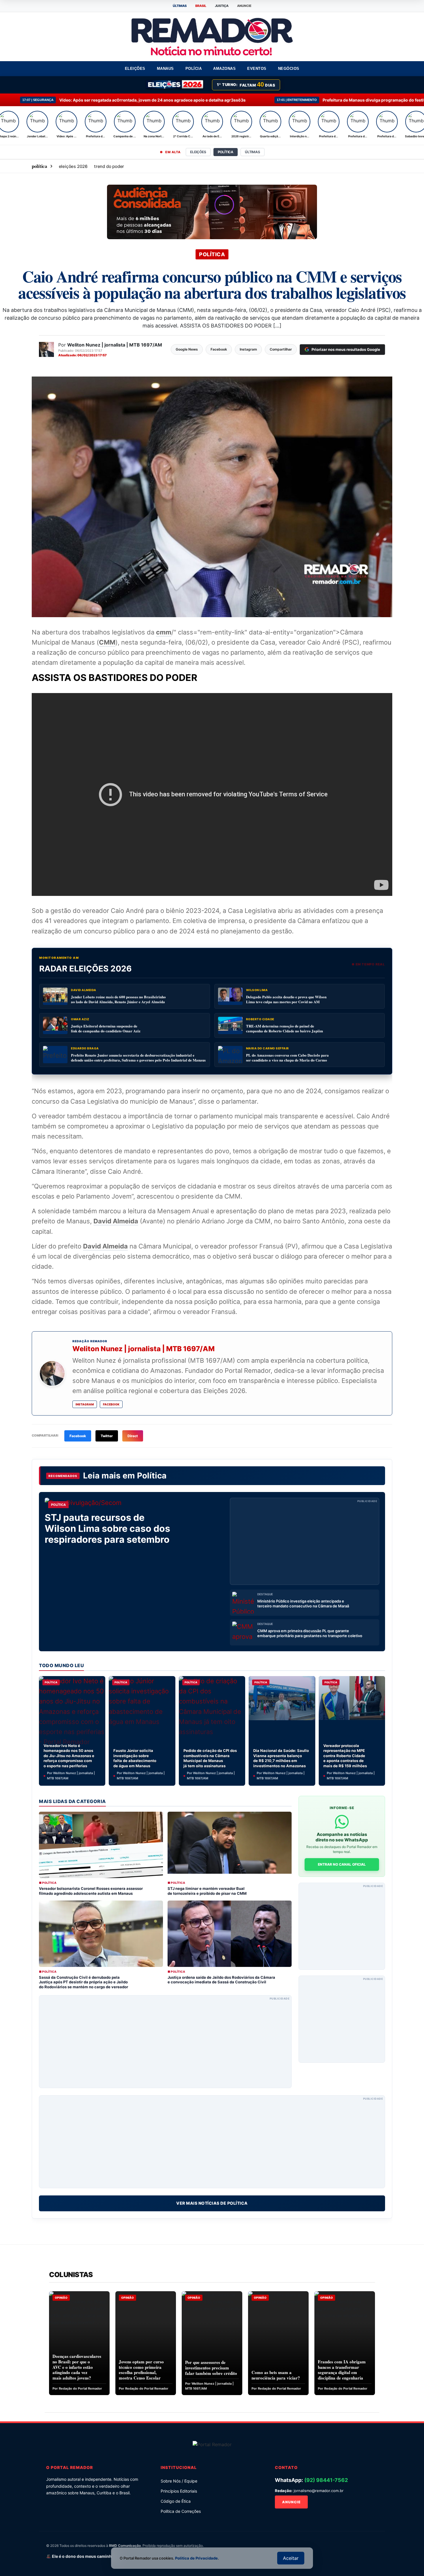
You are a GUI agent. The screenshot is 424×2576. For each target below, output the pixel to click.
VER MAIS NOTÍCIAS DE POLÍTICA (212, 2203)
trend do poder (109, 166)
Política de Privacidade (196, 2558)
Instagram (85, 1404)
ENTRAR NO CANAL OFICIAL (342, 1864)
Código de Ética (176, 2501)
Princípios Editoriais (179, 2491)
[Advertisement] (305, 1541)
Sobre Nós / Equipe (179, 2481)
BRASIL (201, 6)
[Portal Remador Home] (212, 2444)
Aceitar (291, 2558)
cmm (164, 632)
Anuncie (291, 2502)
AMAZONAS (224, 69)
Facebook (111, 1404)
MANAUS (165, 69)
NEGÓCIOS (289, 69)
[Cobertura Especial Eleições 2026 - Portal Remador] (175, 85)
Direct (133, 1436)
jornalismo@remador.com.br (319, 2491)
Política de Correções (181, 2511)
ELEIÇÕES (135, 69)
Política (152, 1476)
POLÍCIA (194, 69)
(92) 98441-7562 (326, 2480)
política (40, 166)
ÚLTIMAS (180, 6)
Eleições (198, 152)
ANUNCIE (244, 6)
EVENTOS (257, 69)
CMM (107, 642)
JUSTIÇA (222, 6)
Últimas (253, 152)
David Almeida (116, 1221)
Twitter (107, 1436)
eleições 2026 (73, 166)
